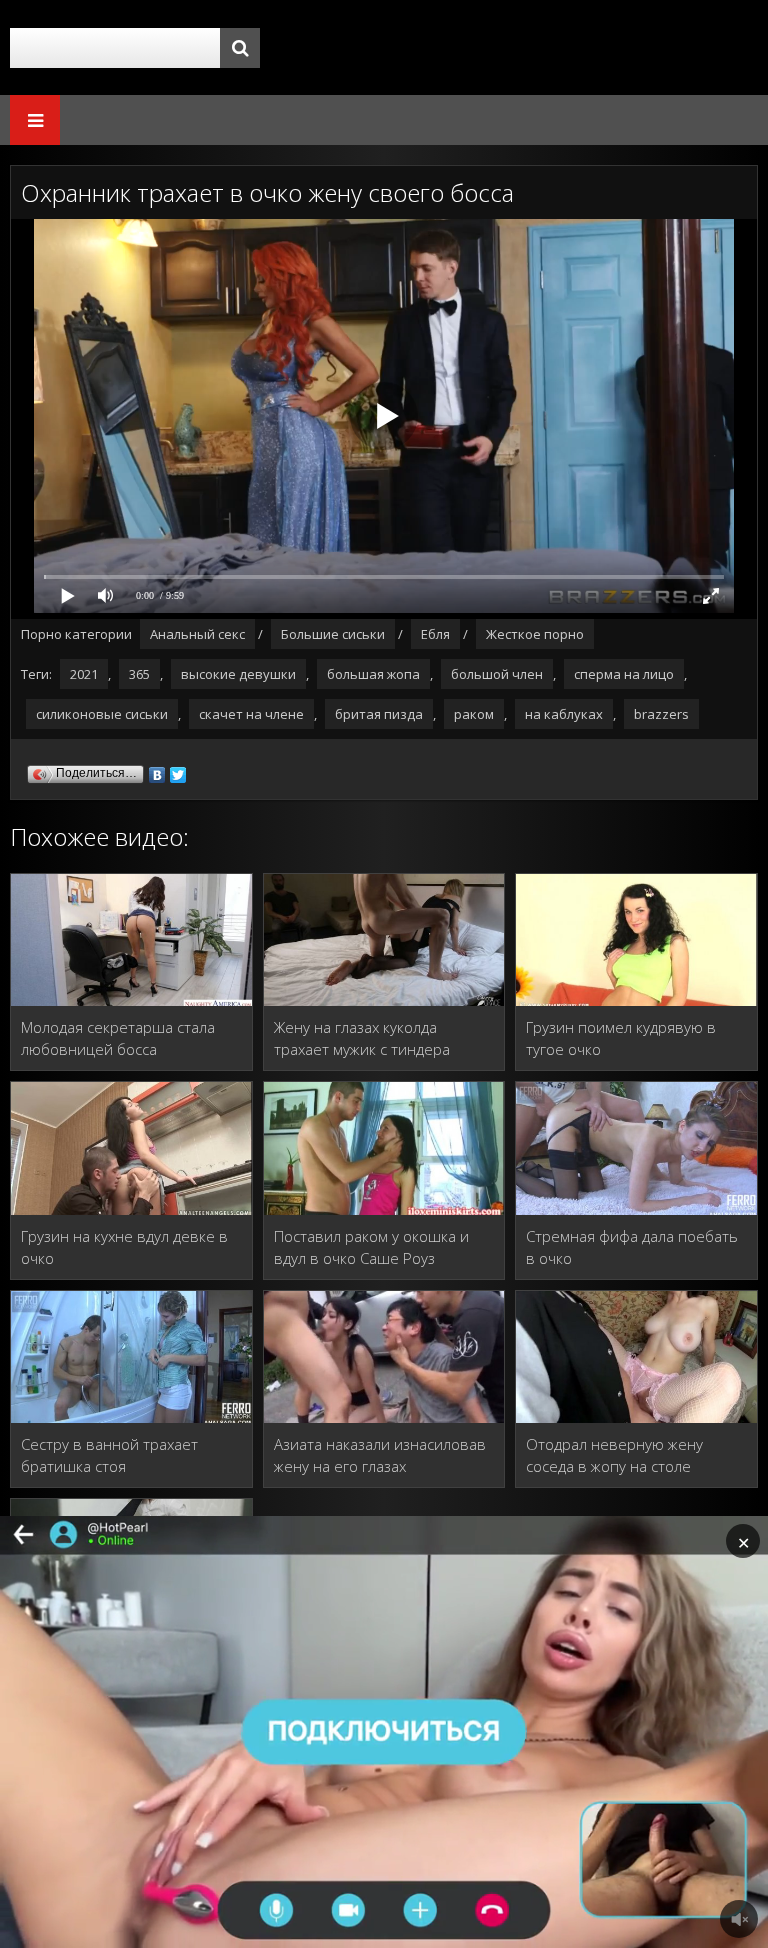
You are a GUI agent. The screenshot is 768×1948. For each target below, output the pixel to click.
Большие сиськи (333, 634)
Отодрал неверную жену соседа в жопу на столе (614, 1455)
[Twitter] (178, 770)
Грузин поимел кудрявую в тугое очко (621, 1038)
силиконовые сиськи (102, 714)
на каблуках (564, 714)
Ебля (435, 634)
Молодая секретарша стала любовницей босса (118, 1038)
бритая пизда (379, 714)
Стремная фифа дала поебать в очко (632, 1247)
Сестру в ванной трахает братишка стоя (109, 1455)
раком (474, 714)
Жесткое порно (535, 634)
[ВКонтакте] (157, 770)
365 (139, 674)
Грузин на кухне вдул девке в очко (124, 1247)
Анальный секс (197, 634)
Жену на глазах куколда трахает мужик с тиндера (362, 1038)
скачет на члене (251, 714)
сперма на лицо (624, 674)
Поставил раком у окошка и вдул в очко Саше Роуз (371, 1247)
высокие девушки (238, 674)
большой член (497, 674)
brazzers (661, 714)
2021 (84, 674)
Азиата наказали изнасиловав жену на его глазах (380, 1455)
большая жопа (373, 674)
